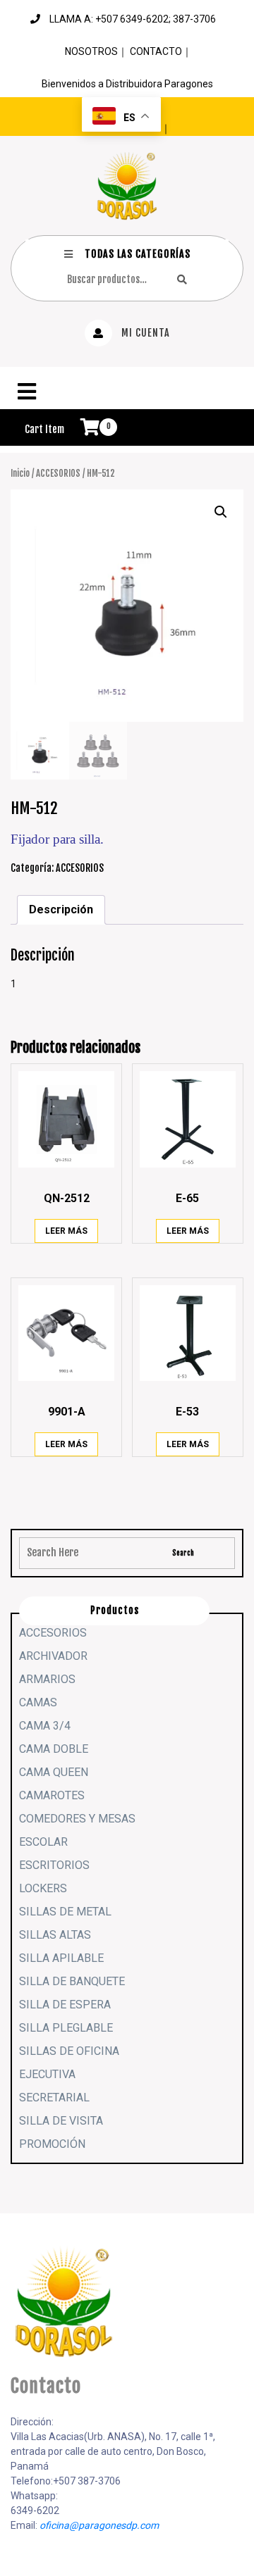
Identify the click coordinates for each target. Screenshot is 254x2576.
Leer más (66, 1231)
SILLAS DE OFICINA (69, 2051)
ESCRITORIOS (54, 1865)
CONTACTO (156, 51)
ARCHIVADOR (53, 1656)
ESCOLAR (43, 1842)
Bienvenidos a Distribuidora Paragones (127, 84)
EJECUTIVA (47, 2074)
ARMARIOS (47, 1679)
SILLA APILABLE (61, 1958)
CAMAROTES (52, 1795)
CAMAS (38, 1702)
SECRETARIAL (54, 2097)
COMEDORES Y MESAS (77, 1819)
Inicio (20, 473)
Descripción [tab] (61, 909)
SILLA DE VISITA (61, 2121)
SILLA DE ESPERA (65, 2005)
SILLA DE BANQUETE (72, 1981)
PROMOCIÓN (52, 2144)
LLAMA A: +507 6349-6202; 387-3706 (133, 19)
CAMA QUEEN (54, 1772)
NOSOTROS (91, 51)
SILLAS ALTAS (55, 1935)
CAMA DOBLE (54, 1749)
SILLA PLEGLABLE (66, 2028)
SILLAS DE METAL (65, 1912)
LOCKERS (43, 1888)
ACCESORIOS (58, 473)
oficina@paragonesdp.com (99, 2525)
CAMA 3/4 (45, 1726)
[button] (127, 392)
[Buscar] (182, 279)
